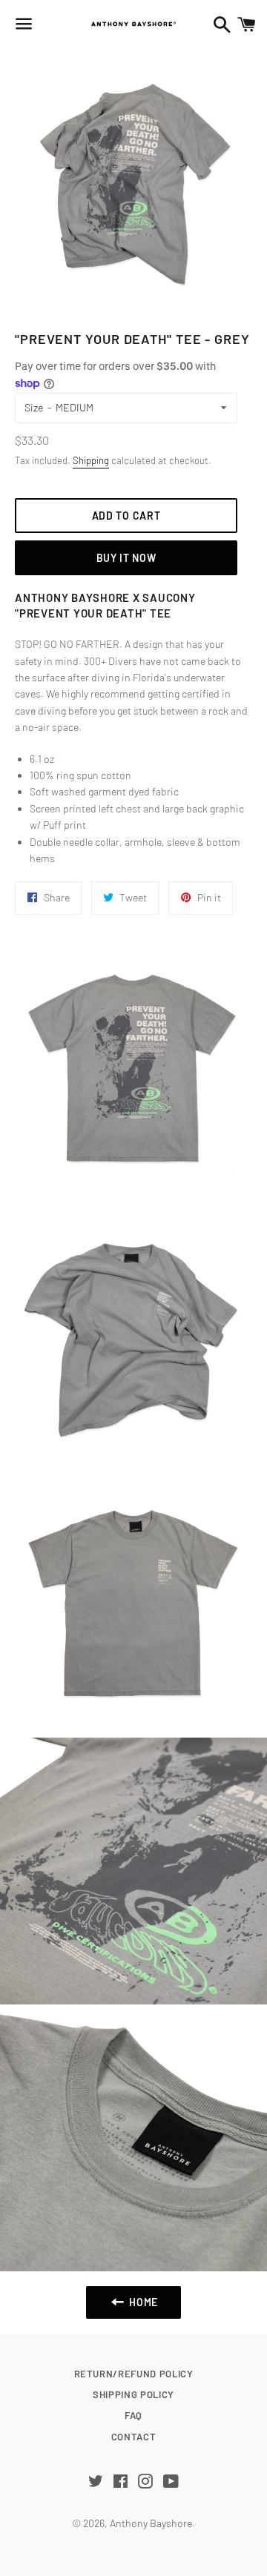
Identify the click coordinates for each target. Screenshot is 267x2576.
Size (34, 407)
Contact (134, 2437)
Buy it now (126, 558)
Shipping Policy (133, 2394)
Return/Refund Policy (134, 2374)
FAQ (133, 2415)
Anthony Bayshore (151, 2523)
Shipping (91, 460)
